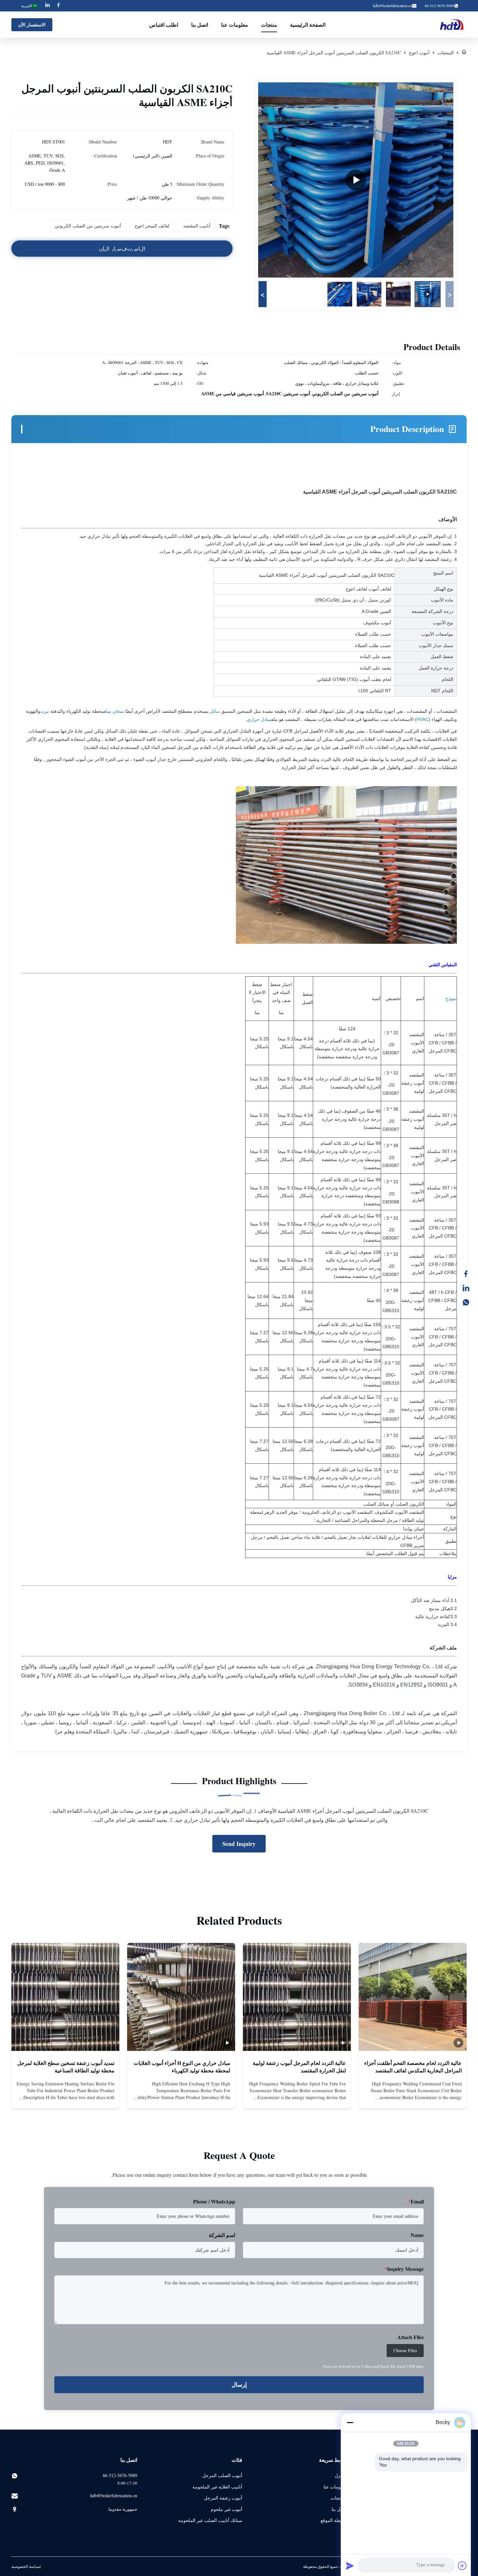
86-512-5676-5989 (120, 2475)
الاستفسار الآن (32, 25)
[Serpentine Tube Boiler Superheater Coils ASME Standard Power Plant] (356, 180)
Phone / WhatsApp (214, 2201)
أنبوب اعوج (419, 53)
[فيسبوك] (469, 1274)
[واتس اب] (469, 1302)
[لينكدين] (469, 1288)
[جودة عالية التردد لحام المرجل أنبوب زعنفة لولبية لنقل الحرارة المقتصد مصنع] (297, 1997)
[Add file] (462, 2566)
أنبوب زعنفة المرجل (223, 2498)
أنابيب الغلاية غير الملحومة (217, 2487)
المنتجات (445, 53)
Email (416, 2201)
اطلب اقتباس (164, 25)
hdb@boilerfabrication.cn (392, 6)
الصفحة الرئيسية (308, 25)
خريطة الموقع (334, 2520)
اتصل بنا (200, 25)
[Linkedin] (47, 6)
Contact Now (413, 2098)
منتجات (269, 25)
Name (417, 2235)
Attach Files (411, 2337)
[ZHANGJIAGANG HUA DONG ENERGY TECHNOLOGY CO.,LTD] (453, 25)
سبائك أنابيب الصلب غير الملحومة (210, 2520)
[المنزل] (464, 53)
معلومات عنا (235, 25)
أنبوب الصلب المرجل (222, 2475)
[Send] (350, 2566)
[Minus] (350, 2422)
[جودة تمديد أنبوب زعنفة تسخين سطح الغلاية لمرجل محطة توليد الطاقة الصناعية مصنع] (65, 1997)
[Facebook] (59, 6)
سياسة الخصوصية (26, 2566)
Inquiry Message (404, 2269)
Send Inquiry (239, 1844)
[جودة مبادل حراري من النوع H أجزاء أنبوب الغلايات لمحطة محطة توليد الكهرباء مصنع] (181, 1997)
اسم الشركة (222, 2235)
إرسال (239, 2385)
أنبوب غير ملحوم (226, 2509)
